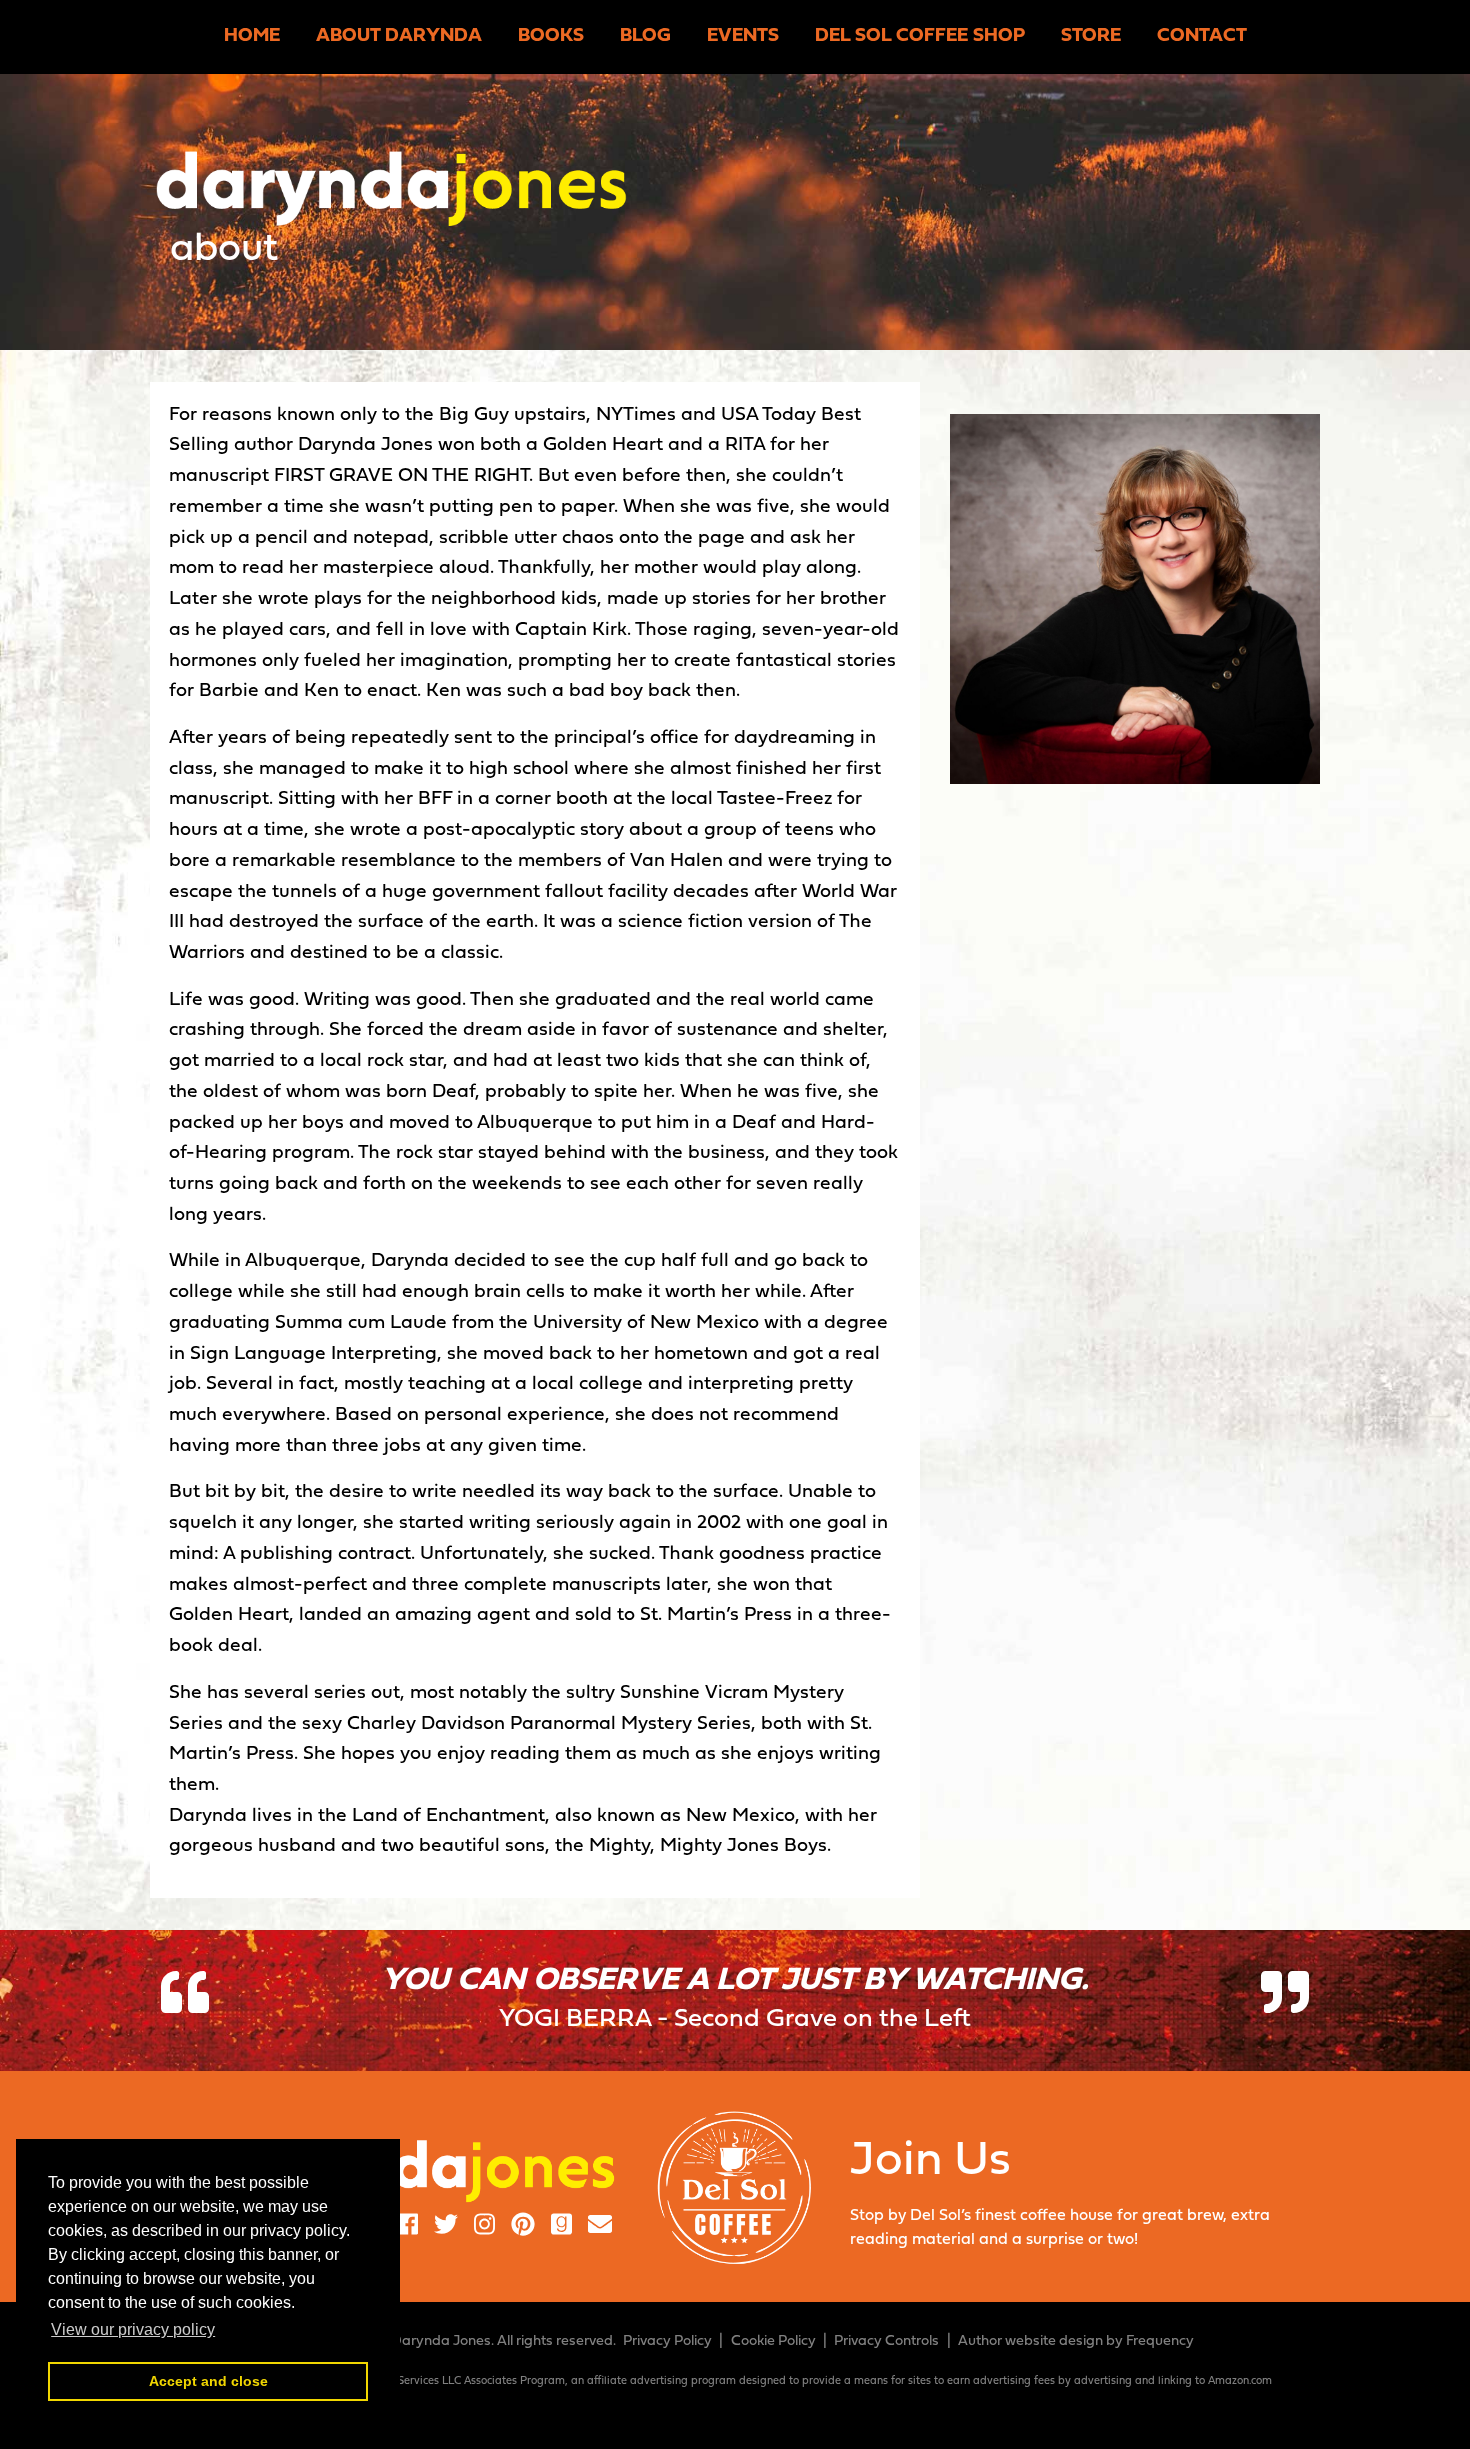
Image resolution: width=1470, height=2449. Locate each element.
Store (1091, 36)
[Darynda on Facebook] (407, 2227)
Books (551, 36)
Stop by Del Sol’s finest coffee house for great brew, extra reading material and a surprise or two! (1060, 2193)
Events (743, 36)
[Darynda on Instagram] (484, 2227)
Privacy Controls (886, 2341)
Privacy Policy (667, 2341)
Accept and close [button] (208, 2381)
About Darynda (399, 36)
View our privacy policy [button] (133, 2329)
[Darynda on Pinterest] (523, 2227)
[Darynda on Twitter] (446, 2227)
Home (252, 36)
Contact (1202, 36)
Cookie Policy (773, 2341)
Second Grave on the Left (822, 2019)
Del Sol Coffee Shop (920, 36)
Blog (645, 36)
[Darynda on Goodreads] (561, 2227)
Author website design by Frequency (1076, 2341)
